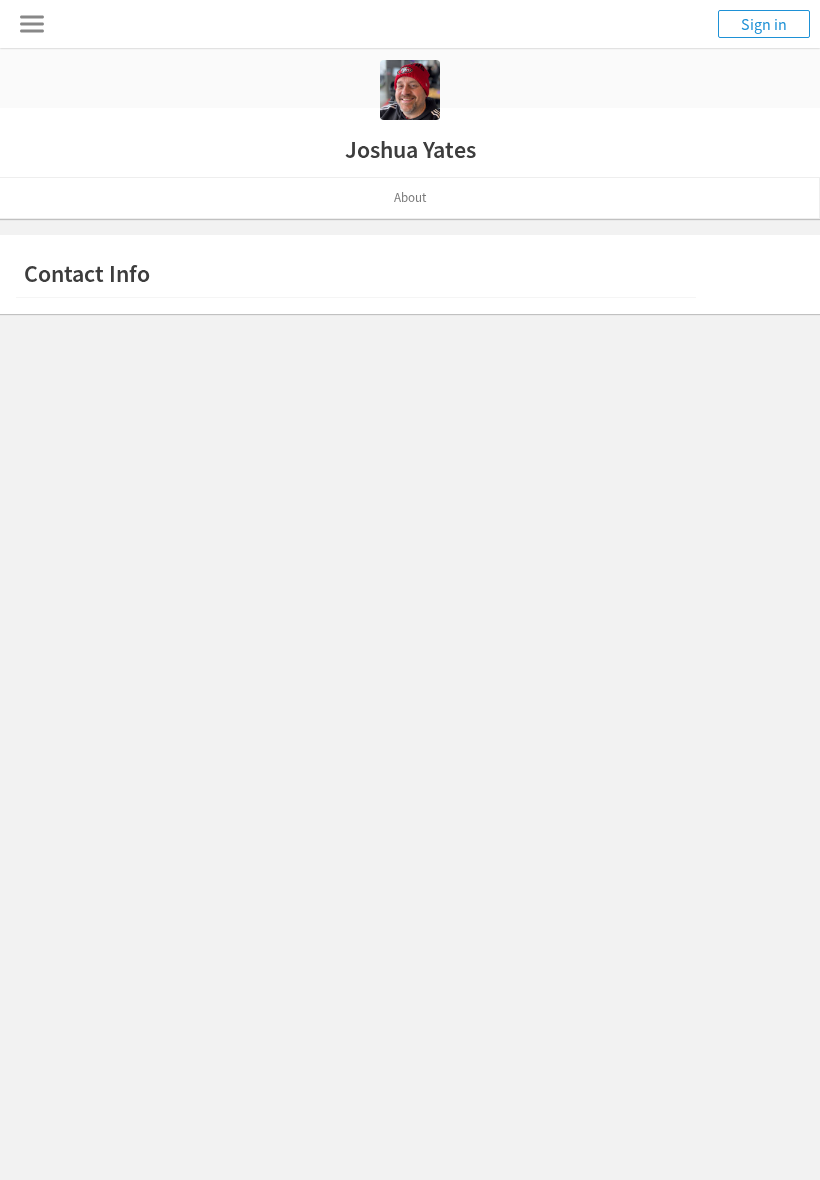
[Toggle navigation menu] (32, 24)
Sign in (764, 24)
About (410, 197)
